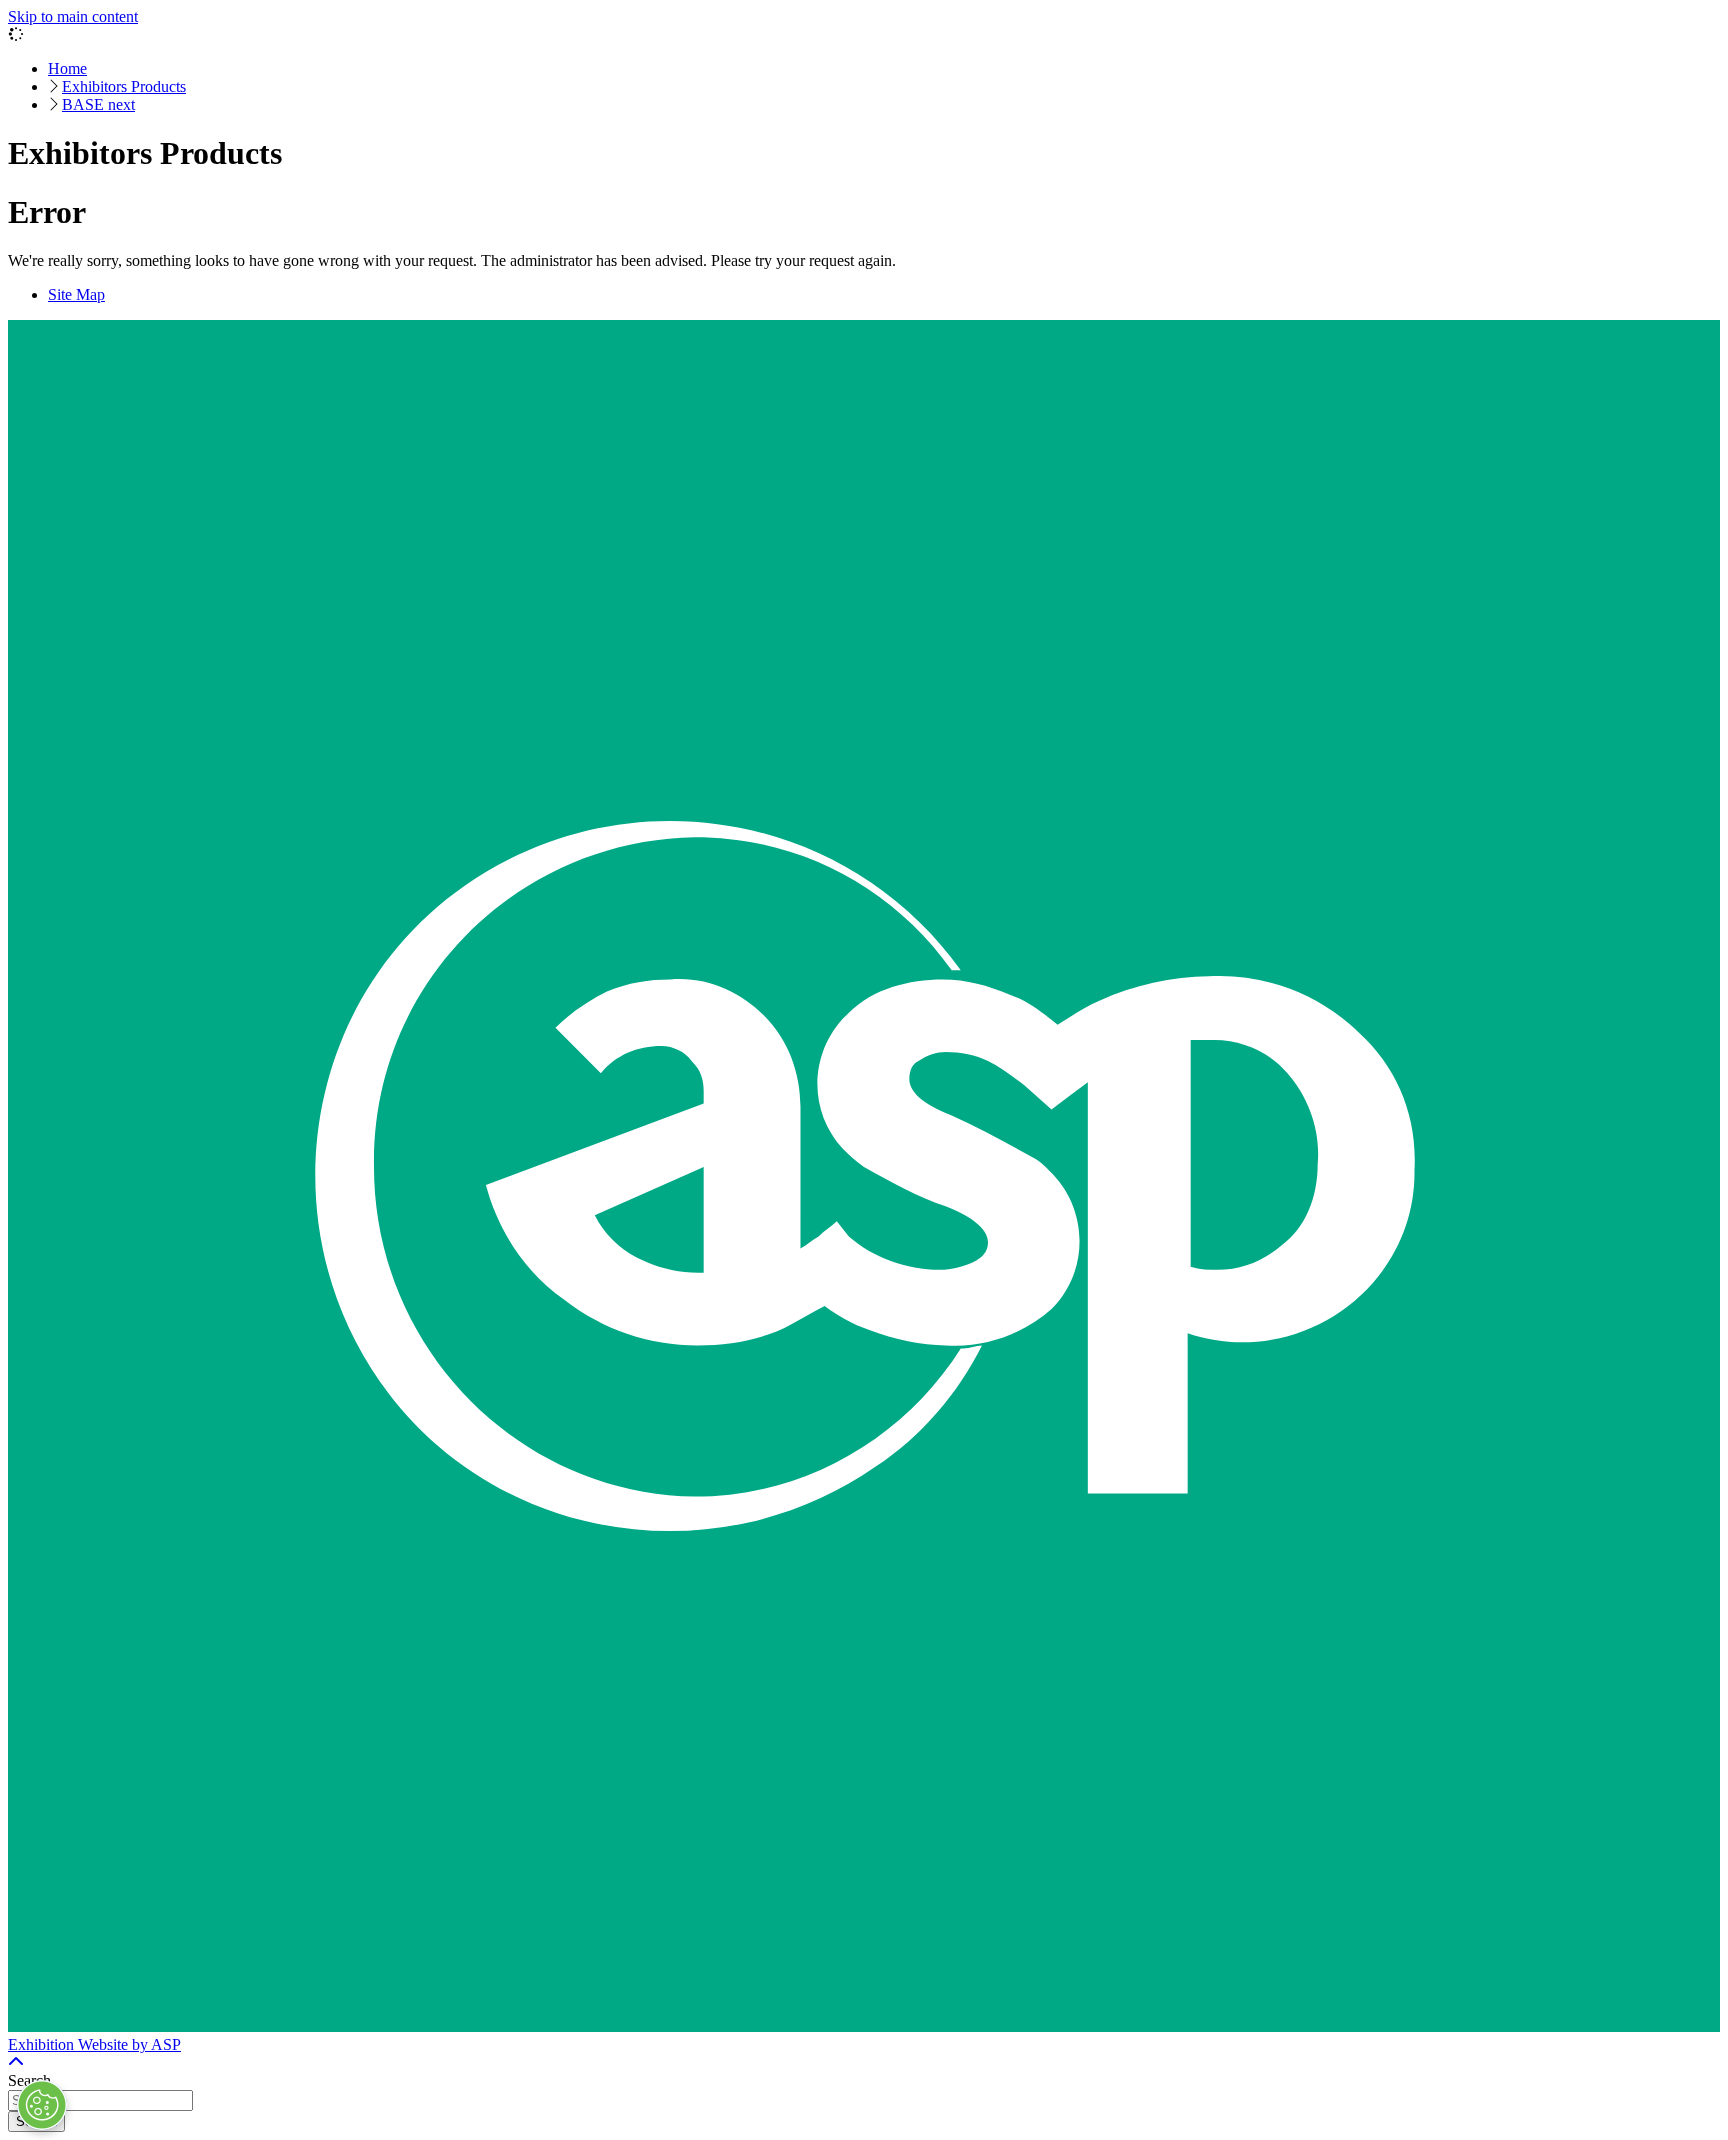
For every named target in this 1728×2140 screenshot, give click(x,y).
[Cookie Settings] (42, 2105)
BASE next (98, 104)
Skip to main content (73, 16)
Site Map (76, 294)
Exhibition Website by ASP (94, 2044)
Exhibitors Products (124, 86)
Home (67, 68)
